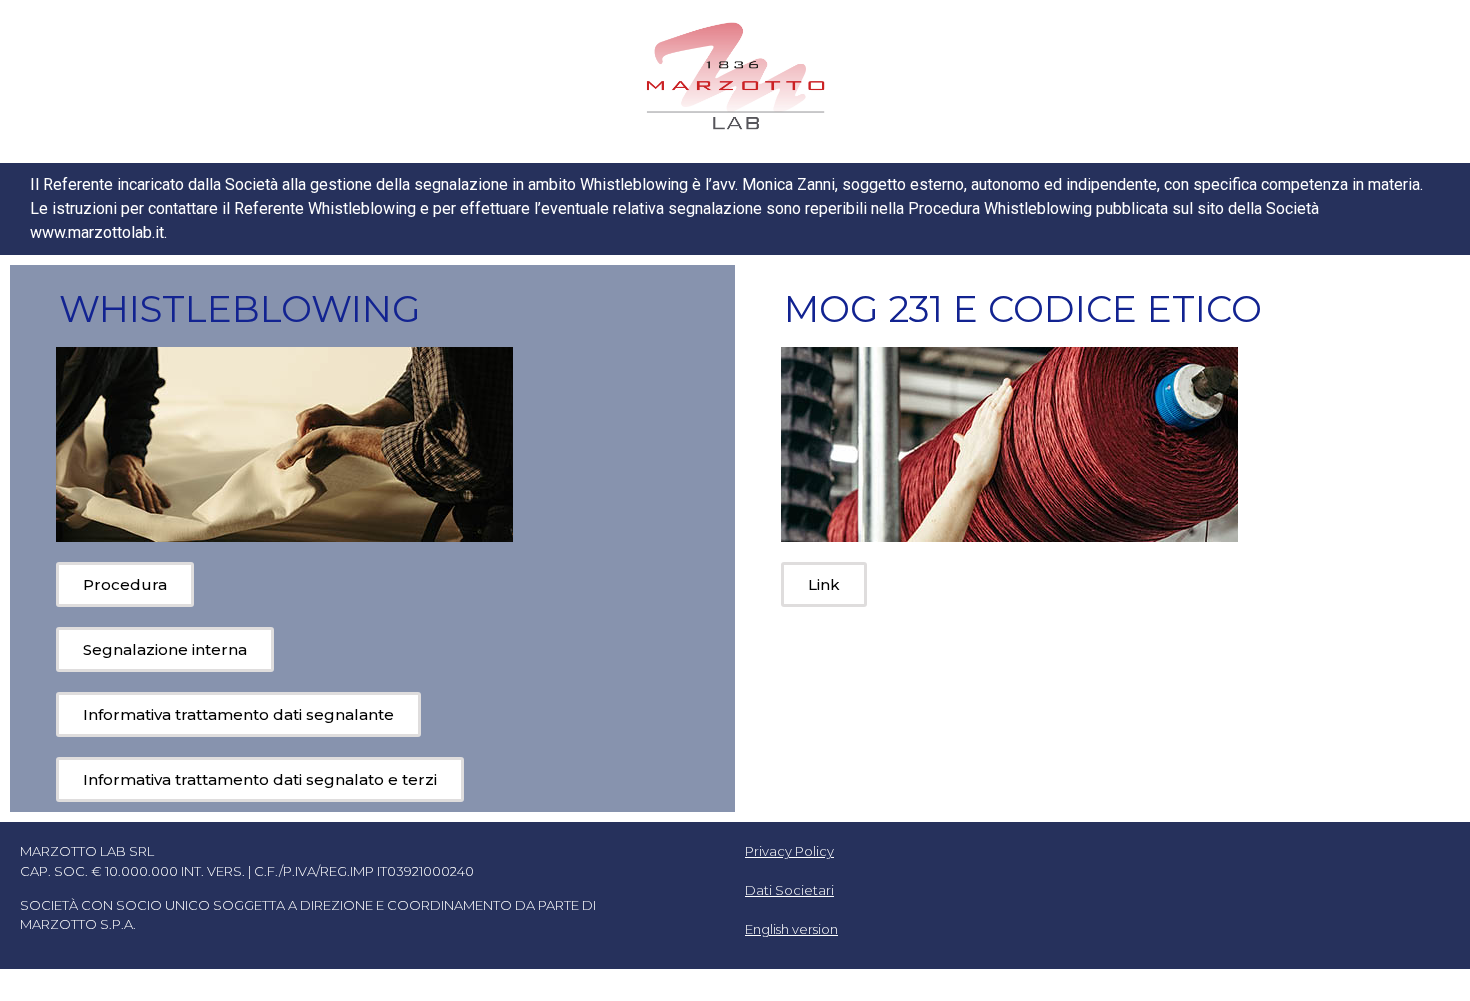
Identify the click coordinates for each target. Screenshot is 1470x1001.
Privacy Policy (789, 851)
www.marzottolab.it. (98, 232)
